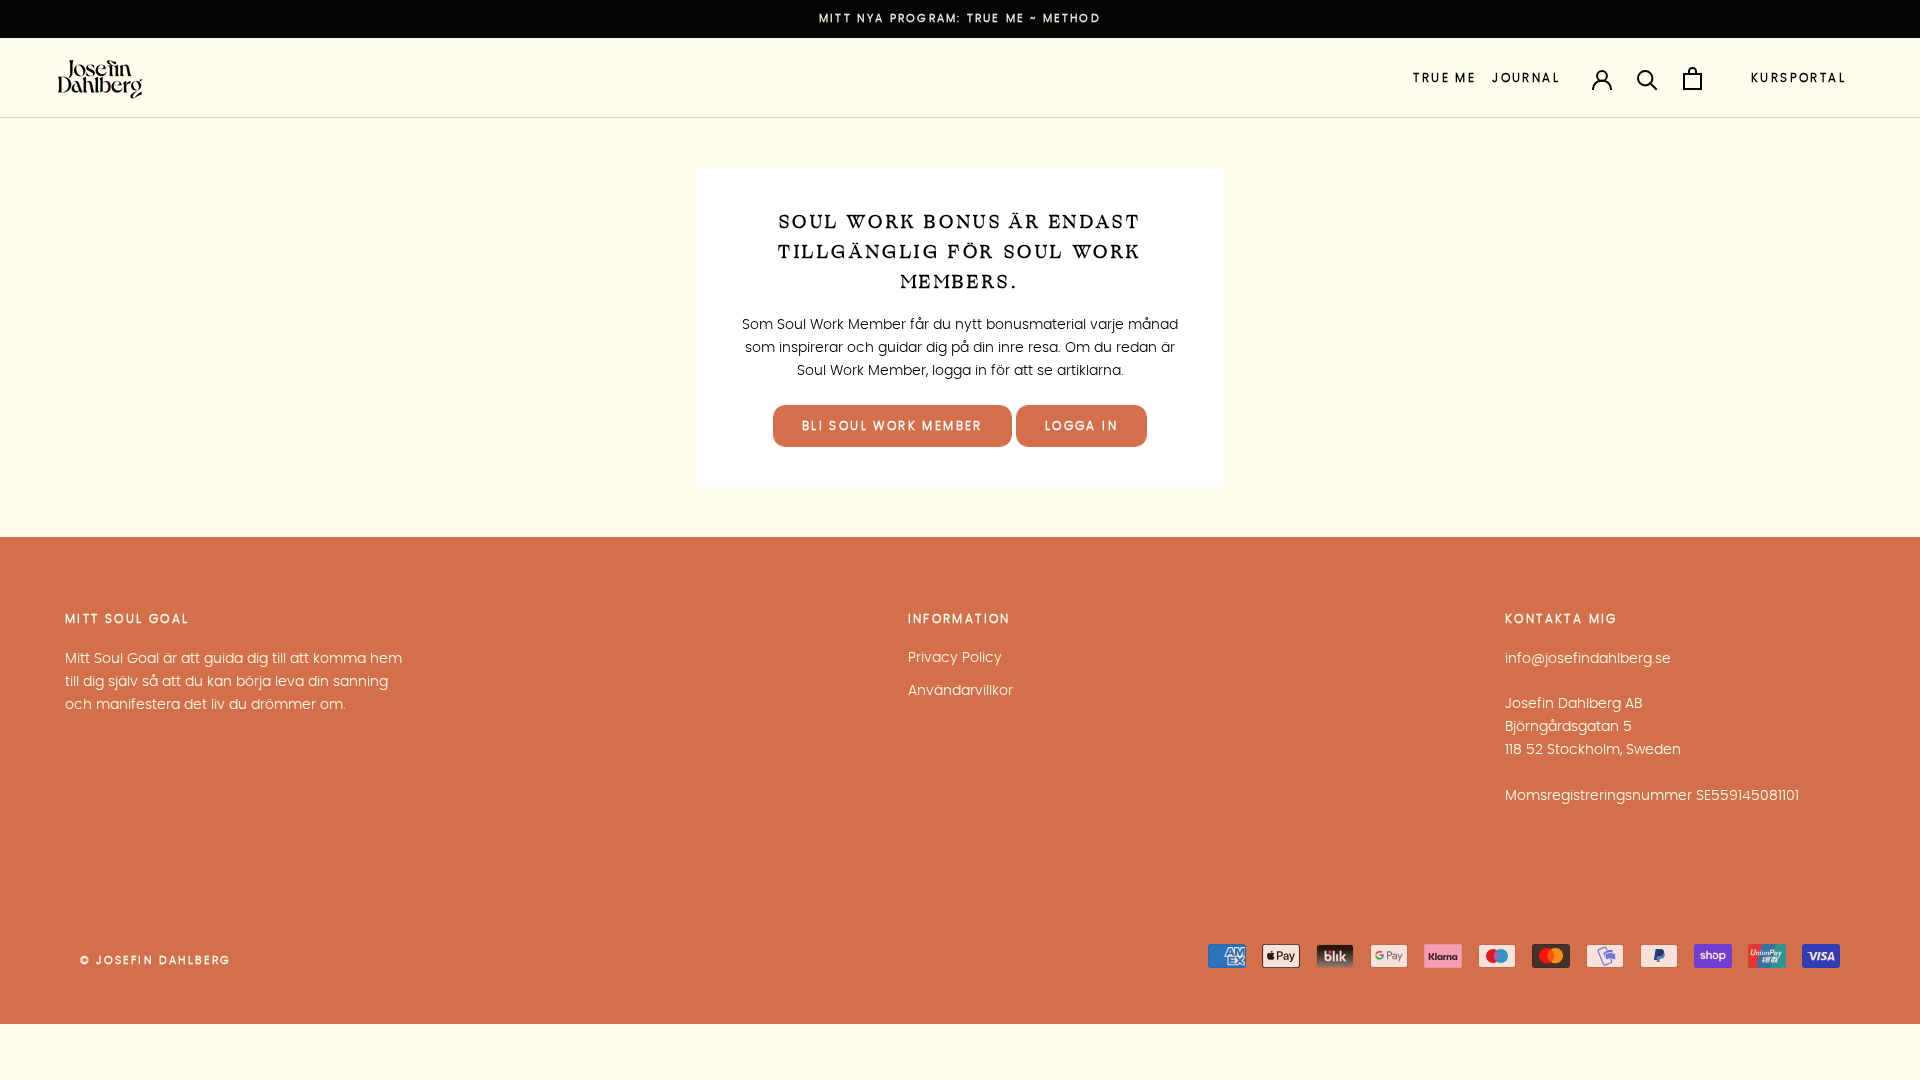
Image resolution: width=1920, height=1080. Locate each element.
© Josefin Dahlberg (156, 960)
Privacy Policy (955, 658)
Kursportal (1798, 78)
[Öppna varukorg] (1692, 78)
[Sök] (1647, 78)
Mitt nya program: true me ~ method (960, 18)
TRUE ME (1444, 78)
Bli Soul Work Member (892, 426)
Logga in (1081, 426)
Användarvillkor (960, 691)
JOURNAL (1526, 78)
